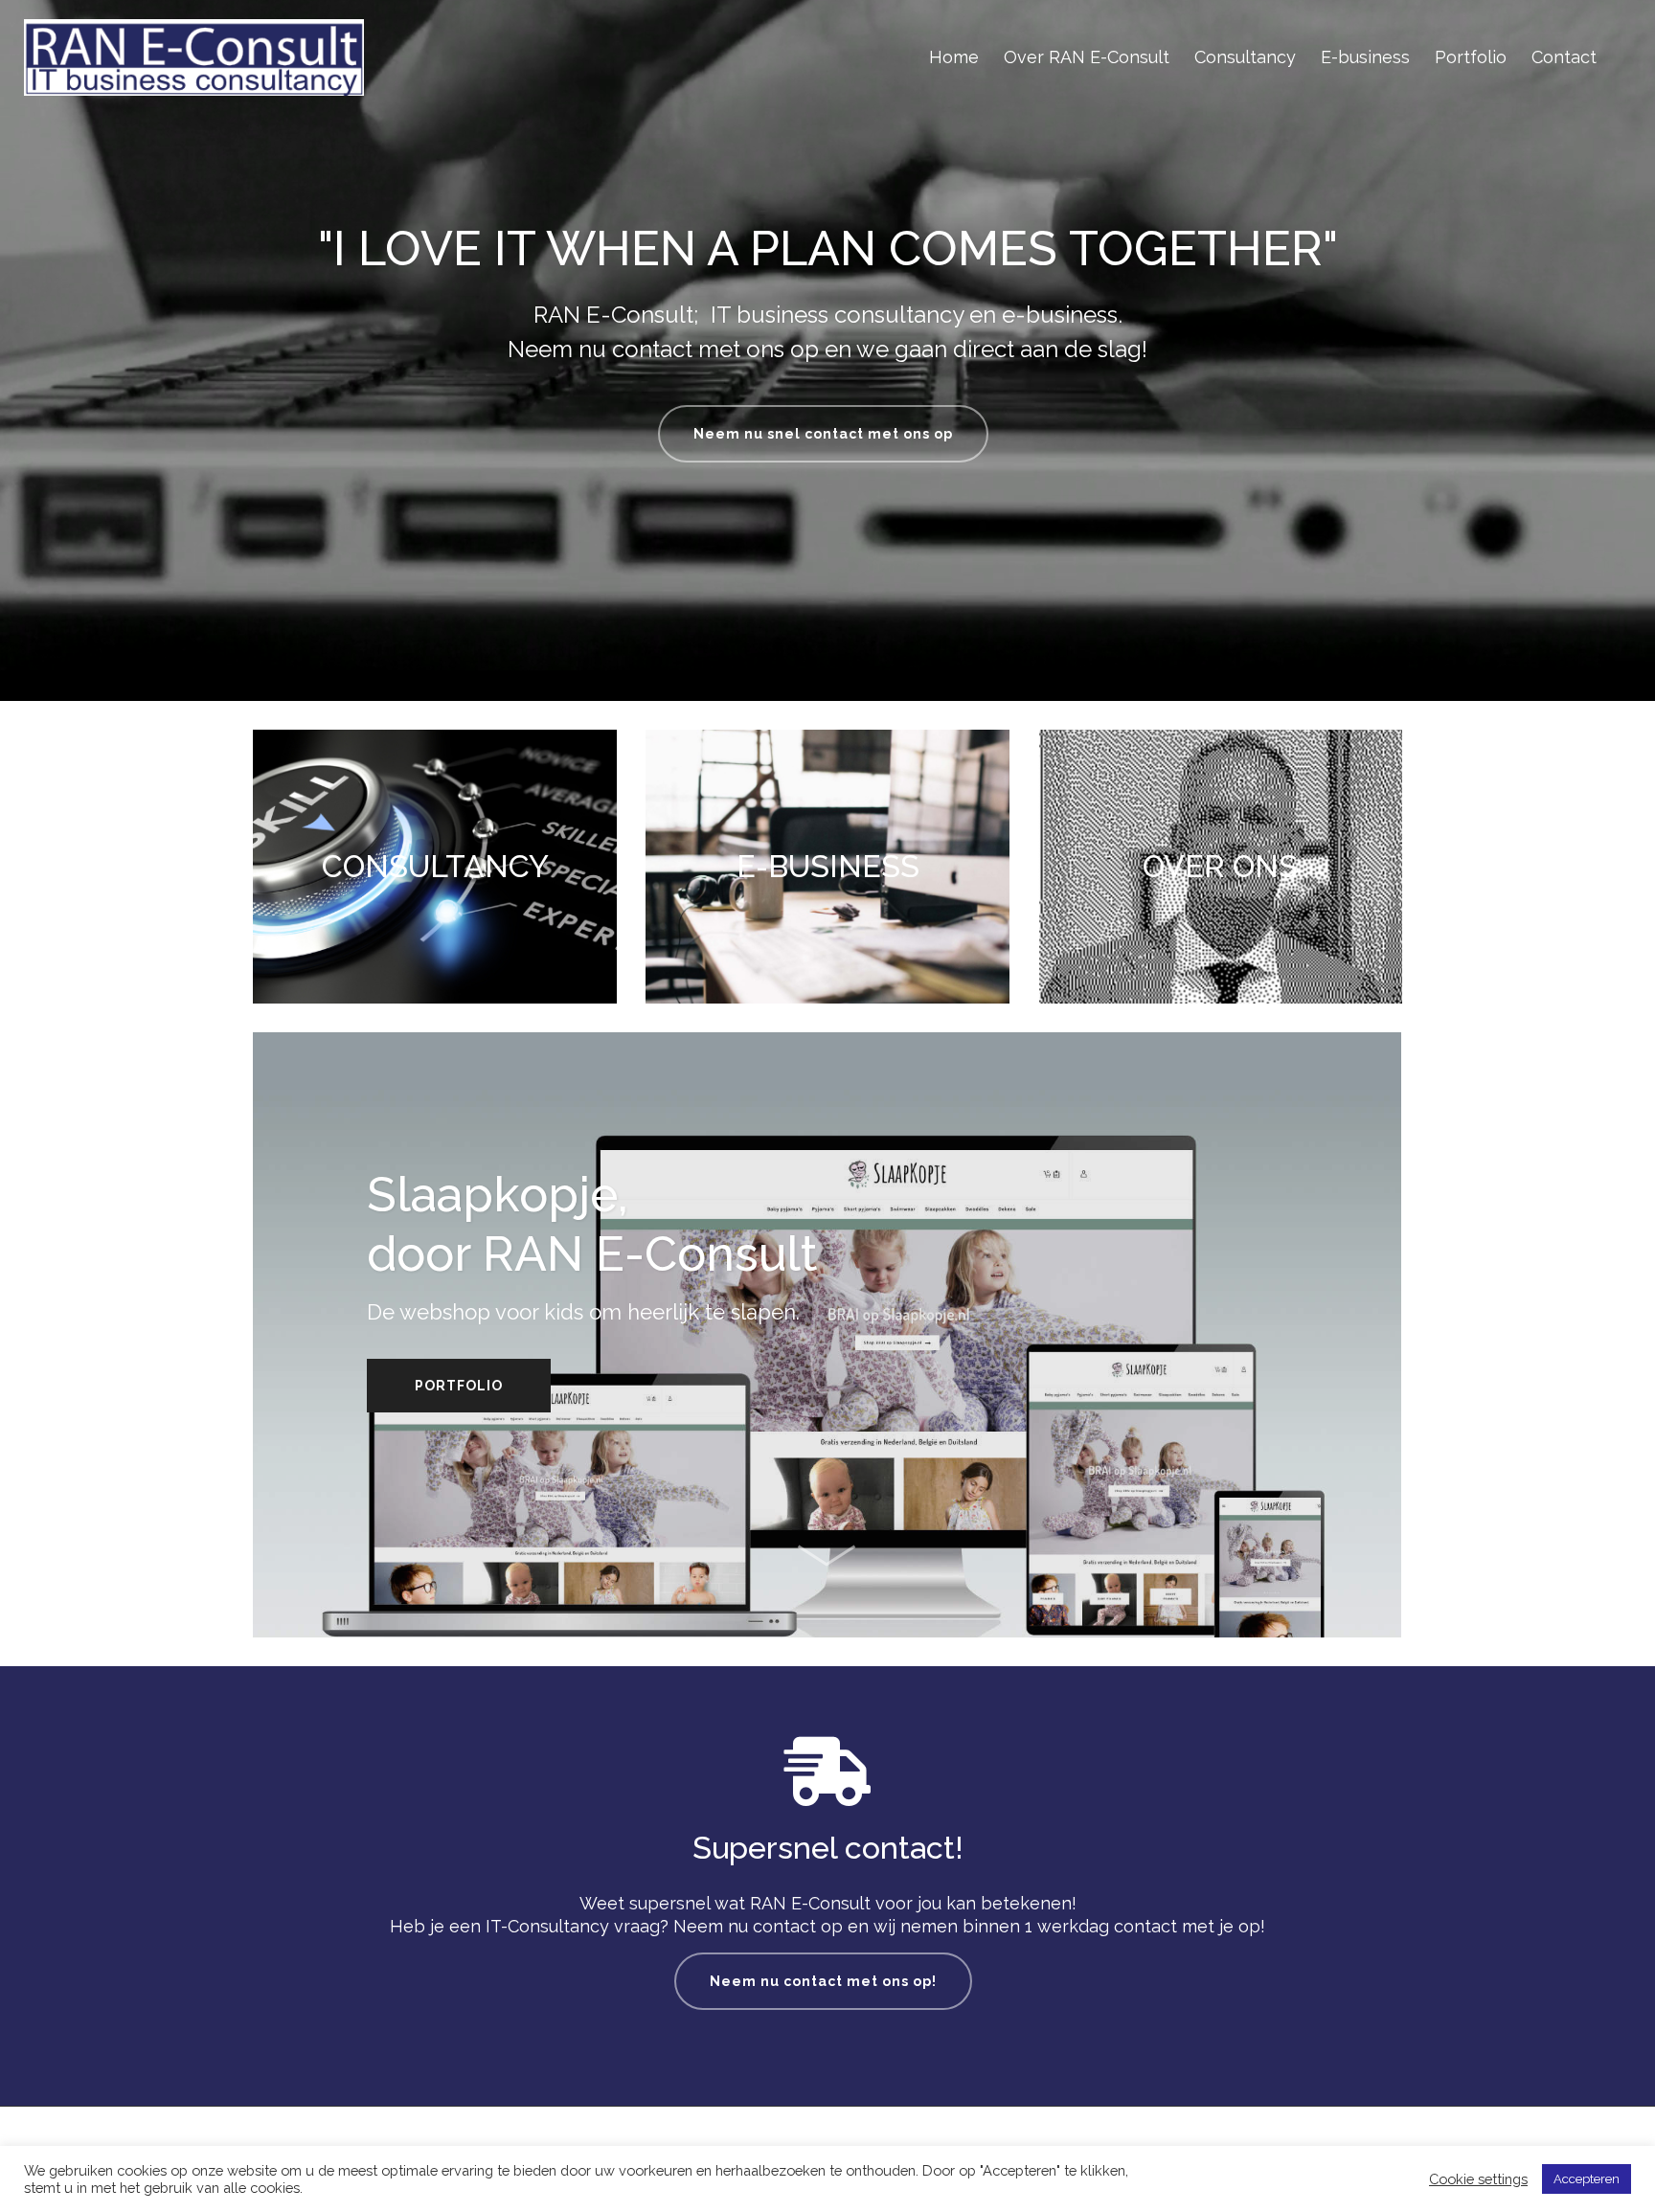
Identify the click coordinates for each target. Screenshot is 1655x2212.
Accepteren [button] (1587, 2179)
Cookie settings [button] (1478, 2179)
